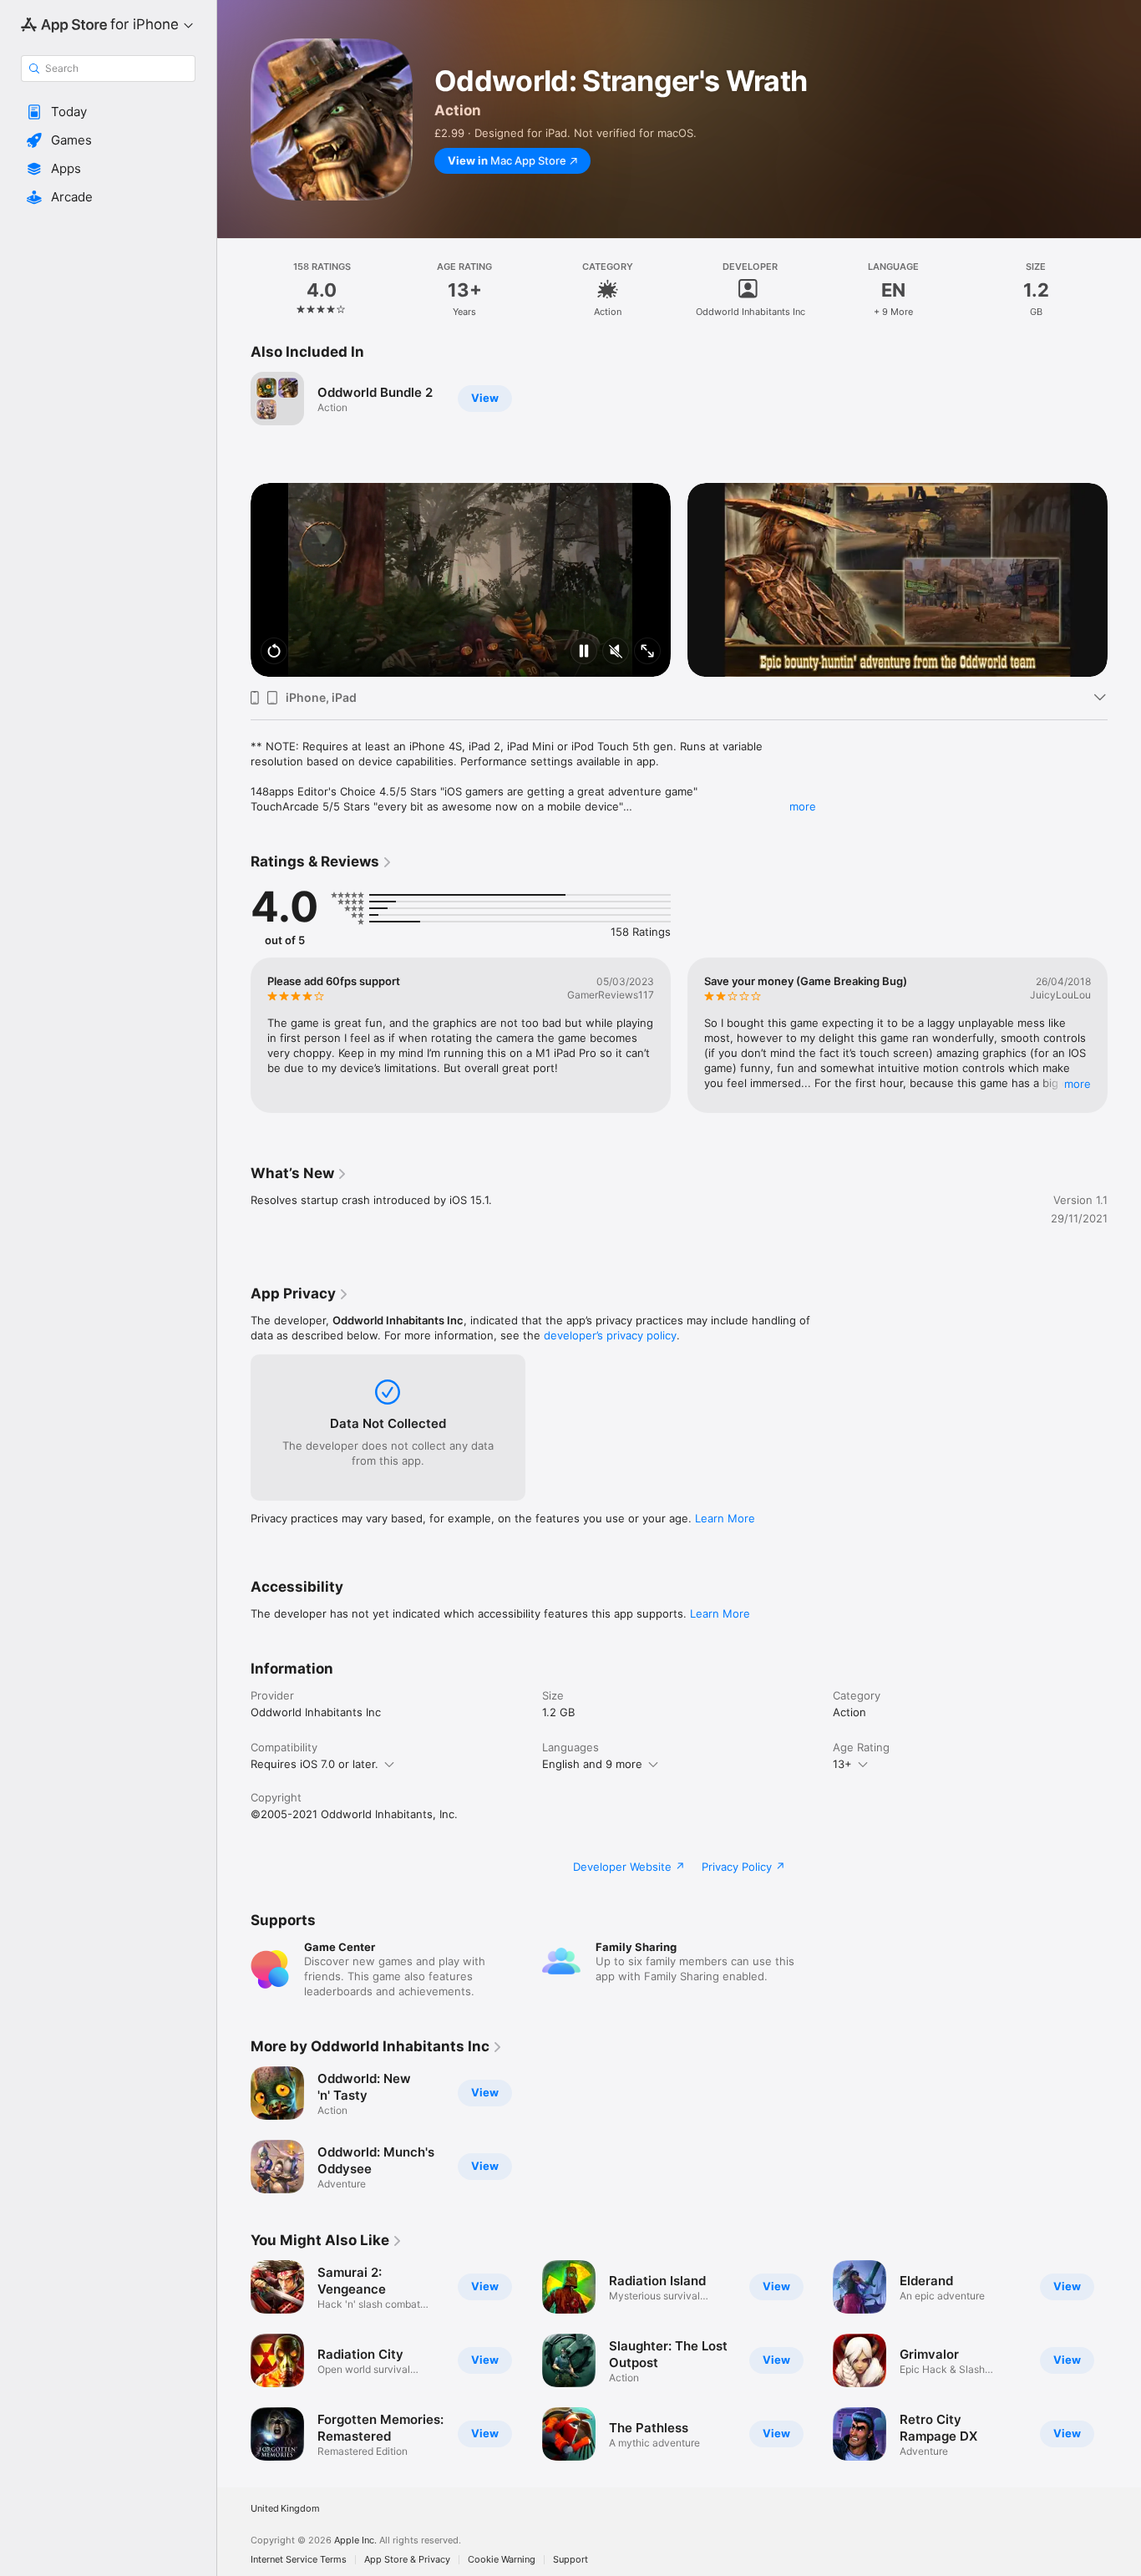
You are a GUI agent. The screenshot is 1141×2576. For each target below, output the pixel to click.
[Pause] (584, 652)
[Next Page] (1124, 580)
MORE (1078, 1084)
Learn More (725, 1518)
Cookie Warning (502, 2560)
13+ (842, 1764)
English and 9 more (592, 1764)
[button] (108, 112)
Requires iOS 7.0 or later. (314, 1764)
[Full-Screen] (647, 652)
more (803, 806)
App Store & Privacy (407, 2560)
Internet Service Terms (299, 2560)
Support (570, 2560)
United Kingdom (285, 2509)
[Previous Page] (234, 580)
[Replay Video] (274, 652)
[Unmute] (616, 652)
